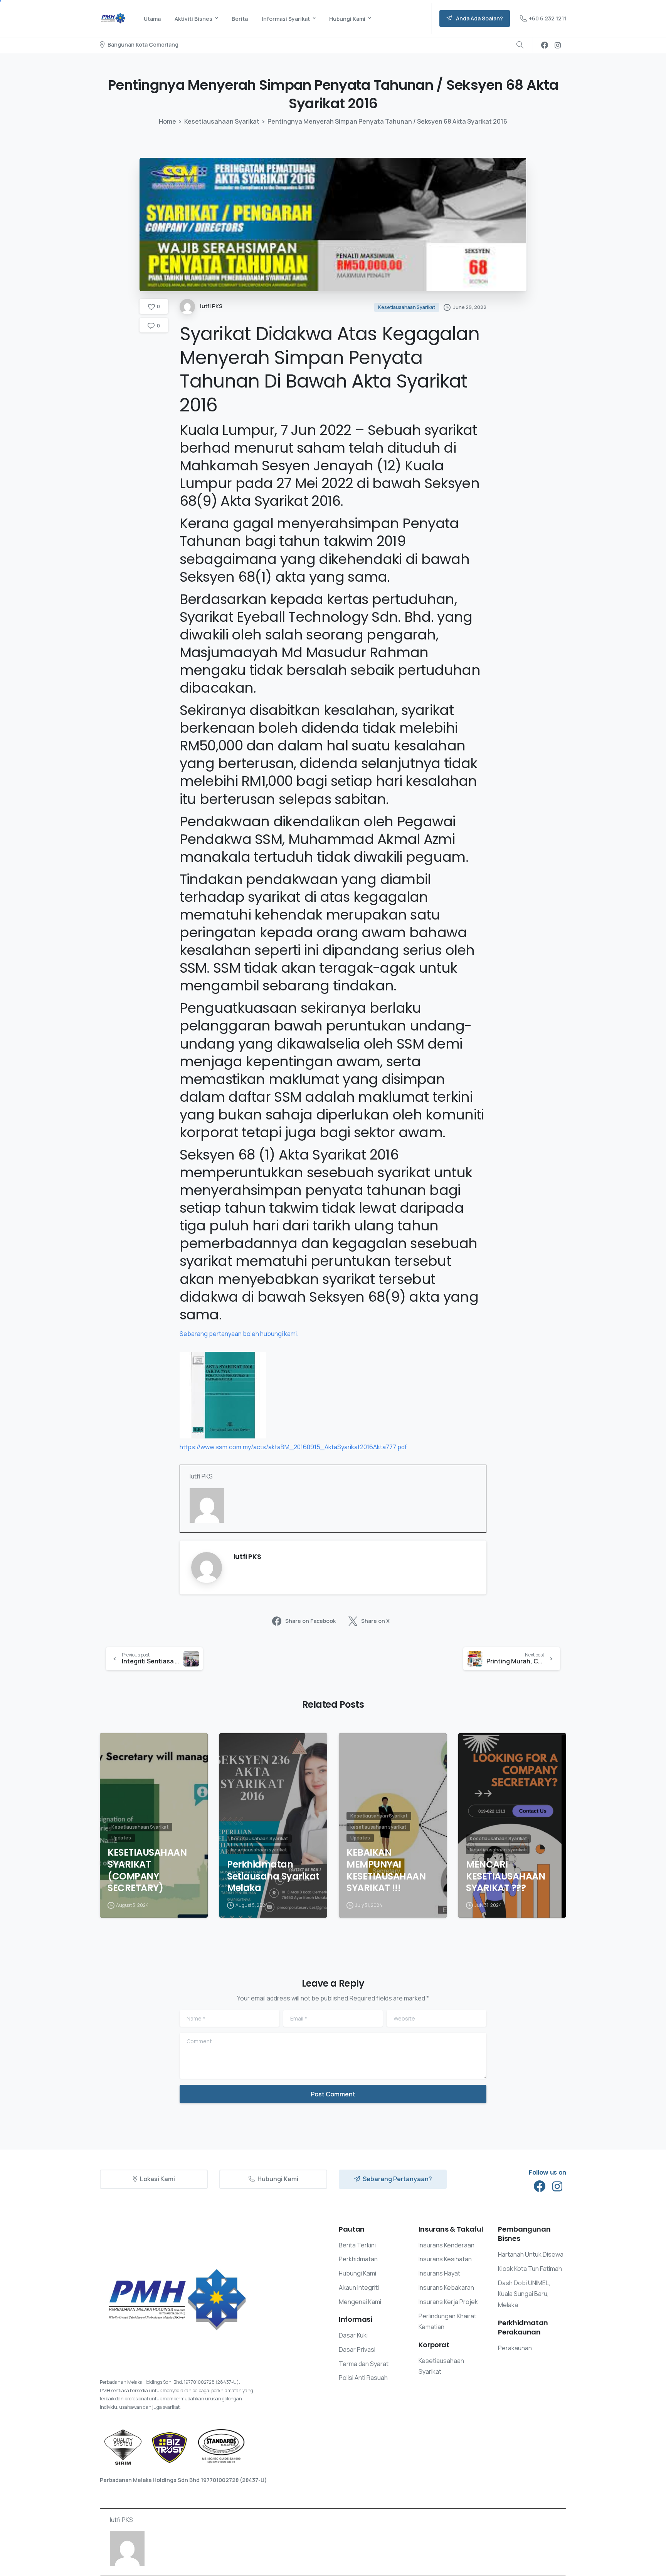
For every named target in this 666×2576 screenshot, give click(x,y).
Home (167, 121)
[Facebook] (545, 45)
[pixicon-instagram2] (557, 2187)
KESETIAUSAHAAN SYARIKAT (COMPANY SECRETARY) (147, 1870)
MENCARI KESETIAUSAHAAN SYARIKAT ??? (505, 1876)
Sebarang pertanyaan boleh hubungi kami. (239, 1334)
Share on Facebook (310, 1621)
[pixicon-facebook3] (540, 2187)
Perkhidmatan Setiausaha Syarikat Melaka (273, 1876)
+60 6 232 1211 (547, 18)
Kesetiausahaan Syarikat (222, 121)
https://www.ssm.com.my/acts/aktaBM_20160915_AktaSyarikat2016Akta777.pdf (293, 1447)
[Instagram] (558, 45)
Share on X (375, 1621)
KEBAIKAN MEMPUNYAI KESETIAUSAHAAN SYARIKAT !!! (386, 1870)
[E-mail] (194, 1532)
